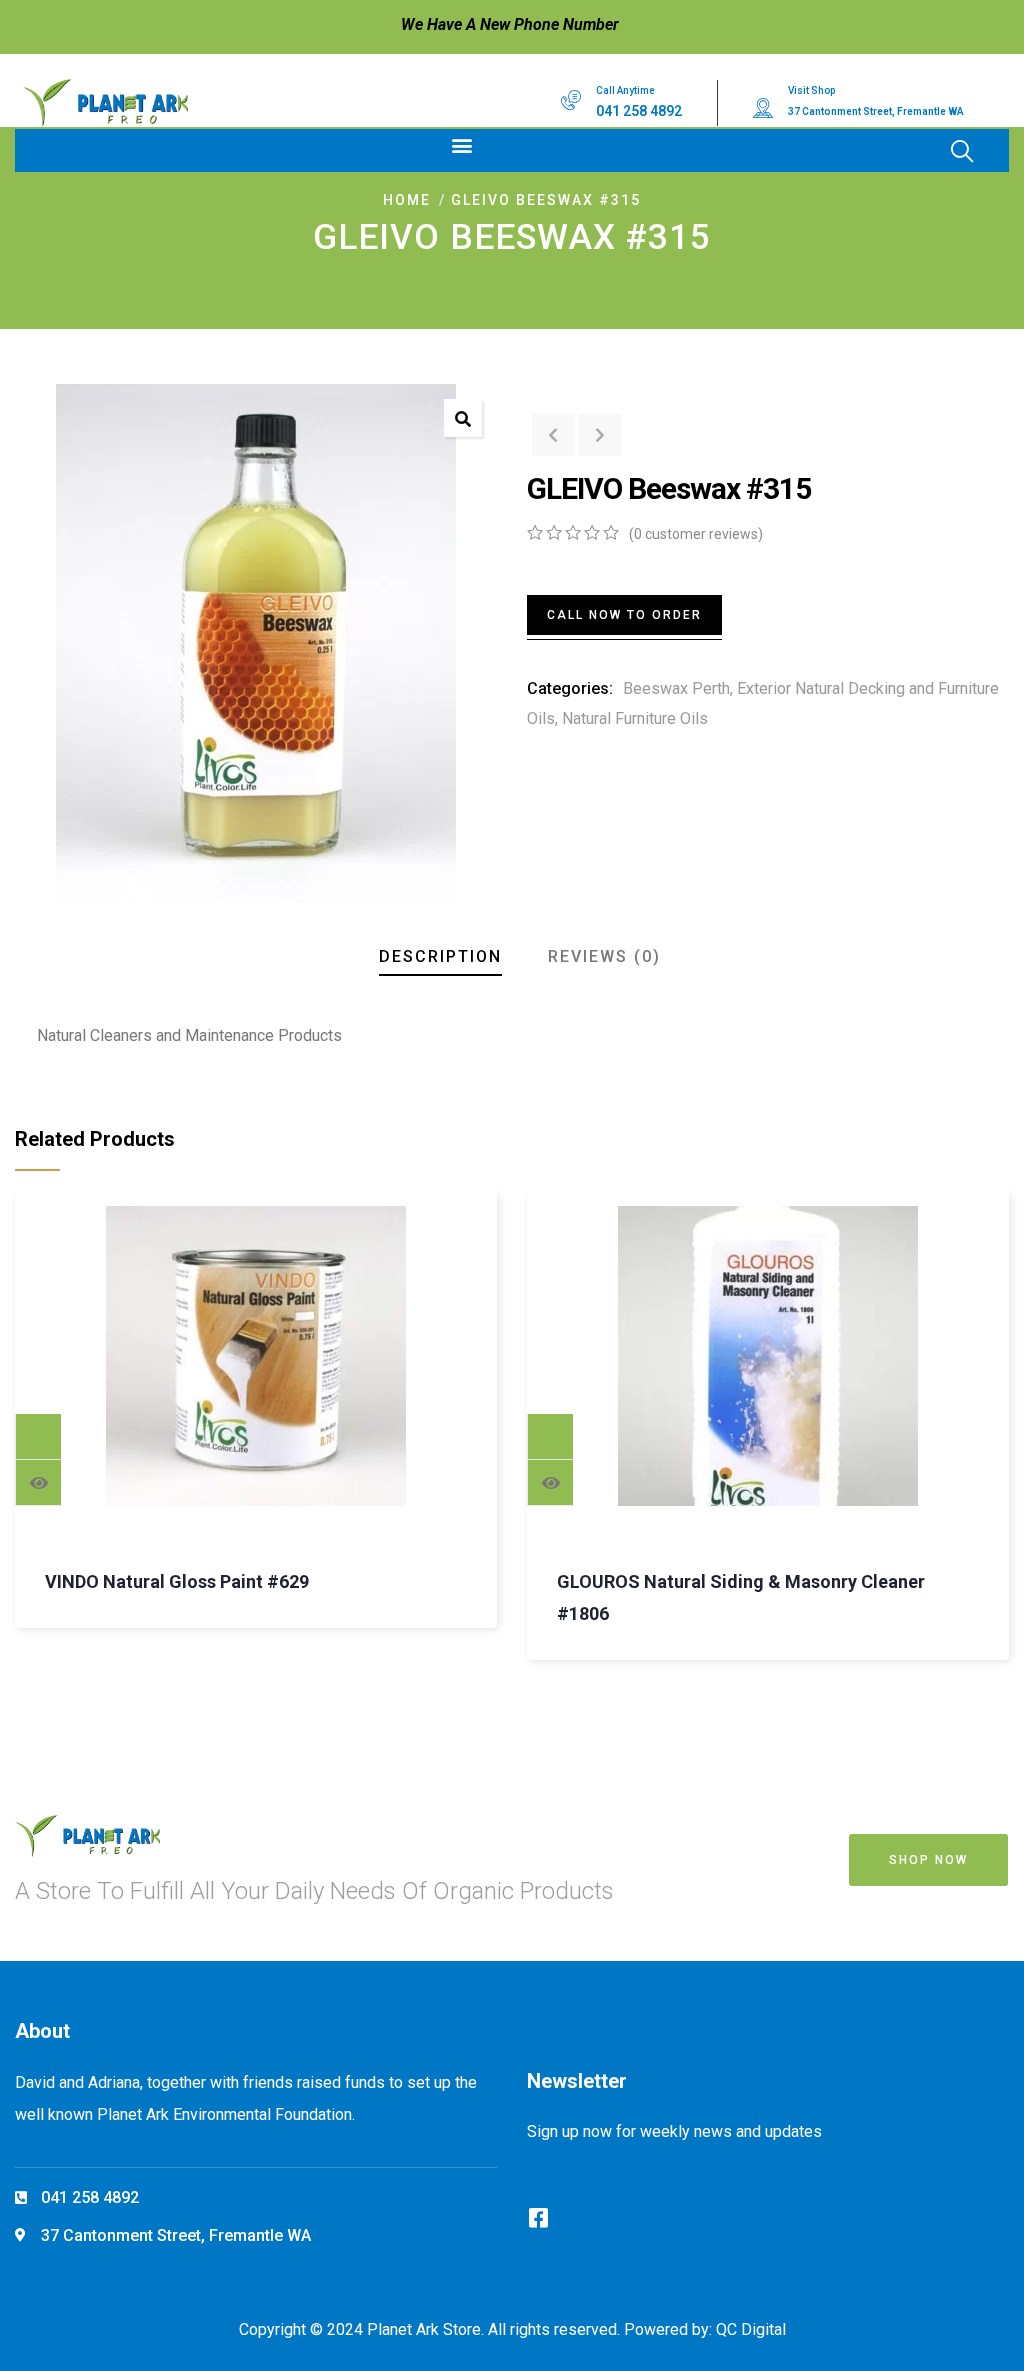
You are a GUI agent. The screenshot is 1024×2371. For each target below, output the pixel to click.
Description (440, 956)
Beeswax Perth (676, 688)
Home (407, 200)
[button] (461, 145)
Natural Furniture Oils (635, 718)
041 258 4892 (639, 111)
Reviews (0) (604, 956)
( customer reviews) (696, 534)
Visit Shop (811, 90)
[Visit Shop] (763, 108)
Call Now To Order (624, 615)
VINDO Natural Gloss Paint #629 (177, 1581)
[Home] (105, 103)
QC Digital (751, 2329)
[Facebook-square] (538, 2218)
